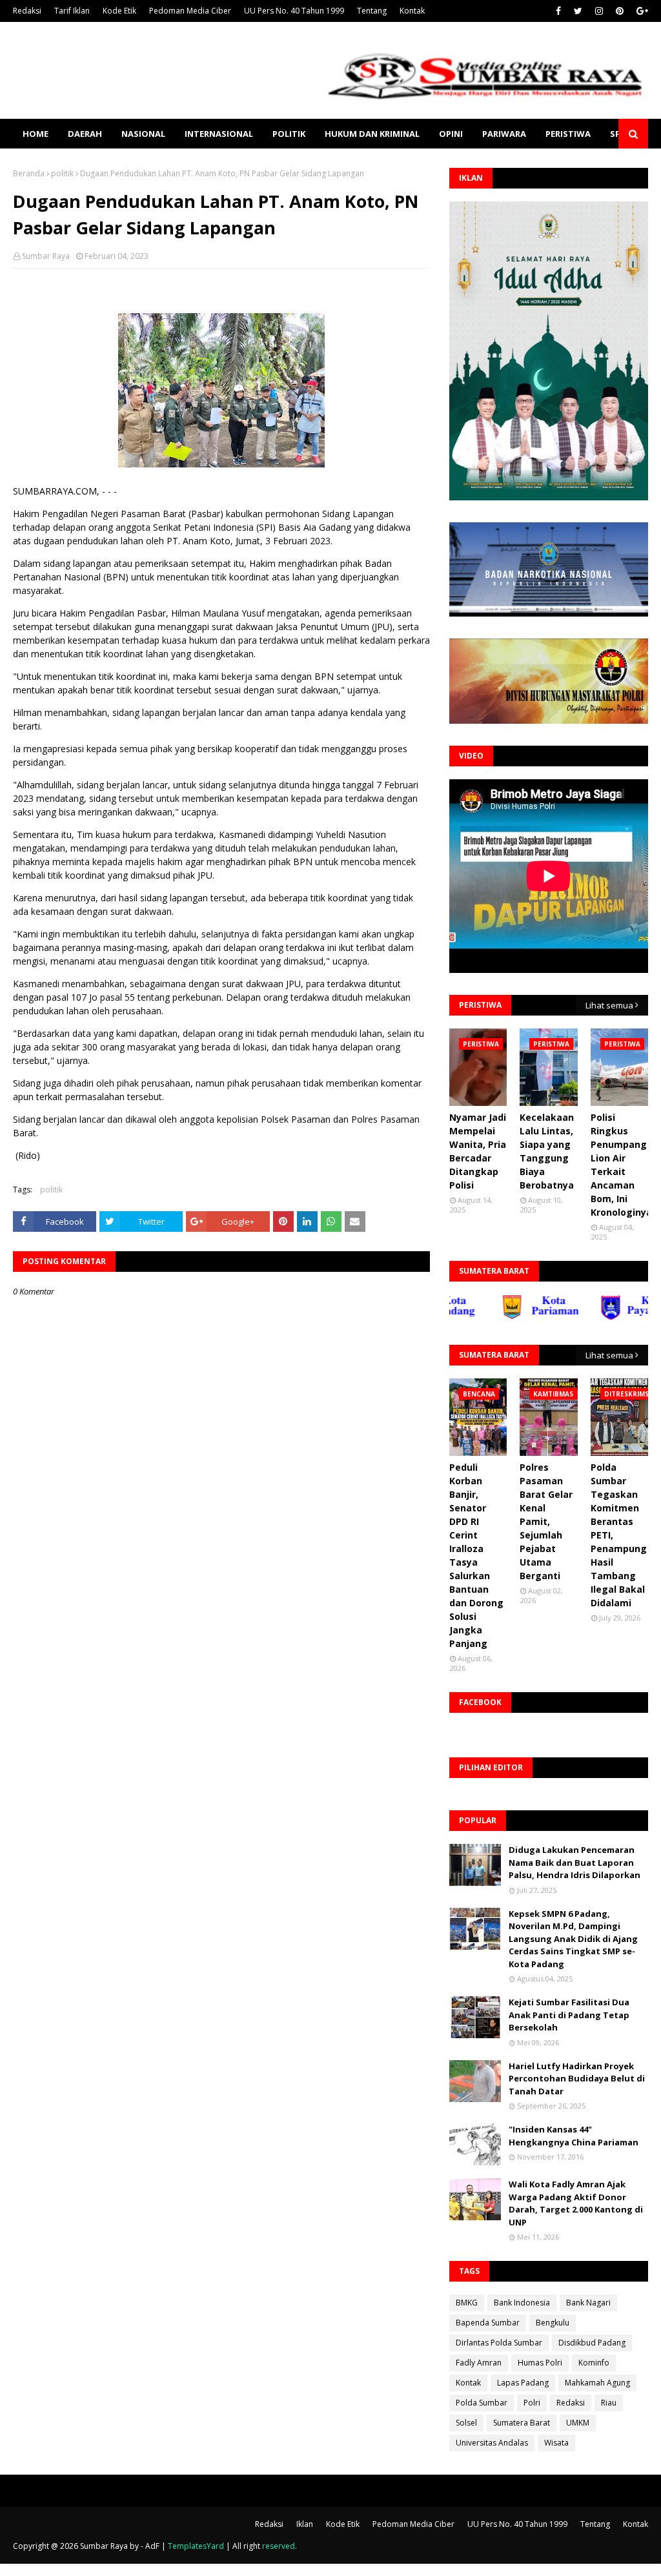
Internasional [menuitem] (219, 134)
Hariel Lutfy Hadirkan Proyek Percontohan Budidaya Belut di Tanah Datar (577, 2079)
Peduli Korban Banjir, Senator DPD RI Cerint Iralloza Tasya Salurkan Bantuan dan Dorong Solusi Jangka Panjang (476, 1555)
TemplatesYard (196, 2546)
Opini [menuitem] (451, 134)
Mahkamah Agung (597, 2383)
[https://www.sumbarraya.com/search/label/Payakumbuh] (604, 1317)
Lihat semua (609, 1005)
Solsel (466, 2423)
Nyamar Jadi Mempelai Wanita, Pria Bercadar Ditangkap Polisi (478, 1151)
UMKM (578, 2423)
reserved (279, 2546)
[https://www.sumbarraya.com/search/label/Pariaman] (505, 1317)
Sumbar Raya (46, 256)
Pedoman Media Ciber (190, 11)
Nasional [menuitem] (143, 134)
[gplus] (641, 11)
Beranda (29, 173)
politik (62, 173)
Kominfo (594, 2363)
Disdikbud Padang (592, 2343)
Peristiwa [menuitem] (568, 134)
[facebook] (558, 11)
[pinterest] (620, 11)
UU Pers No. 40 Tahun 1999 (294, 11)
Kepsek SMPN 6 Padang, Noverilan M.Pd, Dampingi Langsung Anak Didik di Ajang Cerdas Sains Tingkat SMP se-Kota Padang (573, 1939)
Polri (532, 2403)
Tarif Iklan (72, 11)
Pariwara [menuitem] (504, 134)
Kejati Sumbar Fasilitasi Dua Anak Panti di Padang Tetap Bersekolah (569, 2015)
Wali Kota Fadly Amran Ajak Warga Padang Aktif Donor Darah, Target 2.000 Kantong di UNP (576, 2203)
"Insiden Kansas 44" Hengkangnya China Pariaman (574, 2136)
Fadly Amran (479, 2363)
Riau (609, 2403)
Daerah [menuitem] (85, 134)
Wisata (556, 2443)
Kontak (412, 11)
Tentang (372, 11)
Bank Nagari (588, 2303)
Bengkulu (553, 2323)
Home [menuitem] (36, 134)
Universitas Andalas (492, 2443)
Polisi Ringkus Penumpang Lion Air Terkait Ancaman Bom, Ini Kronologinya (621, 1165)
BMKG (467, 2303)
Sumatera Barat (522, 2423)
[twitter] (578, 11)
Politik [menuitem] (289, 134)
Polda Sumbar (482, 2403)
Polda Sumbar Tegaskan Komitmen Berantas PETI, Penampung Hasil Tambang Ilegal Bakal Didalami (619, 1535)
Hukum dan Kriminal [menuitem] (372, 134)
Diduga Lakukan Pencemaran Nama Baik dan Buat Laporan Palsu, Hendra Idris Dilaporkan (575, 1862)
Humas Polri (540, 2363)
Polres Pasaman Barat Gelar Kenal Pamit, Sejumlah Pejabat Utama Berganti (546, 1521)
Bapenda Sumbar (488, 2323)
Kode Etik (119, 11)
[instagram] (599, 11)
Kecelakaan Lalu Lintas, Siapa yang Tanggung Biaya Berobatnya (547, 1151)
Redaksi (27, 11)
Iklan (305, 2524)
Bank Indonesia (522, 2303)
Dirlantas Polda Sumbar (499, 2343)
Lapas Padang (523, 2383)
